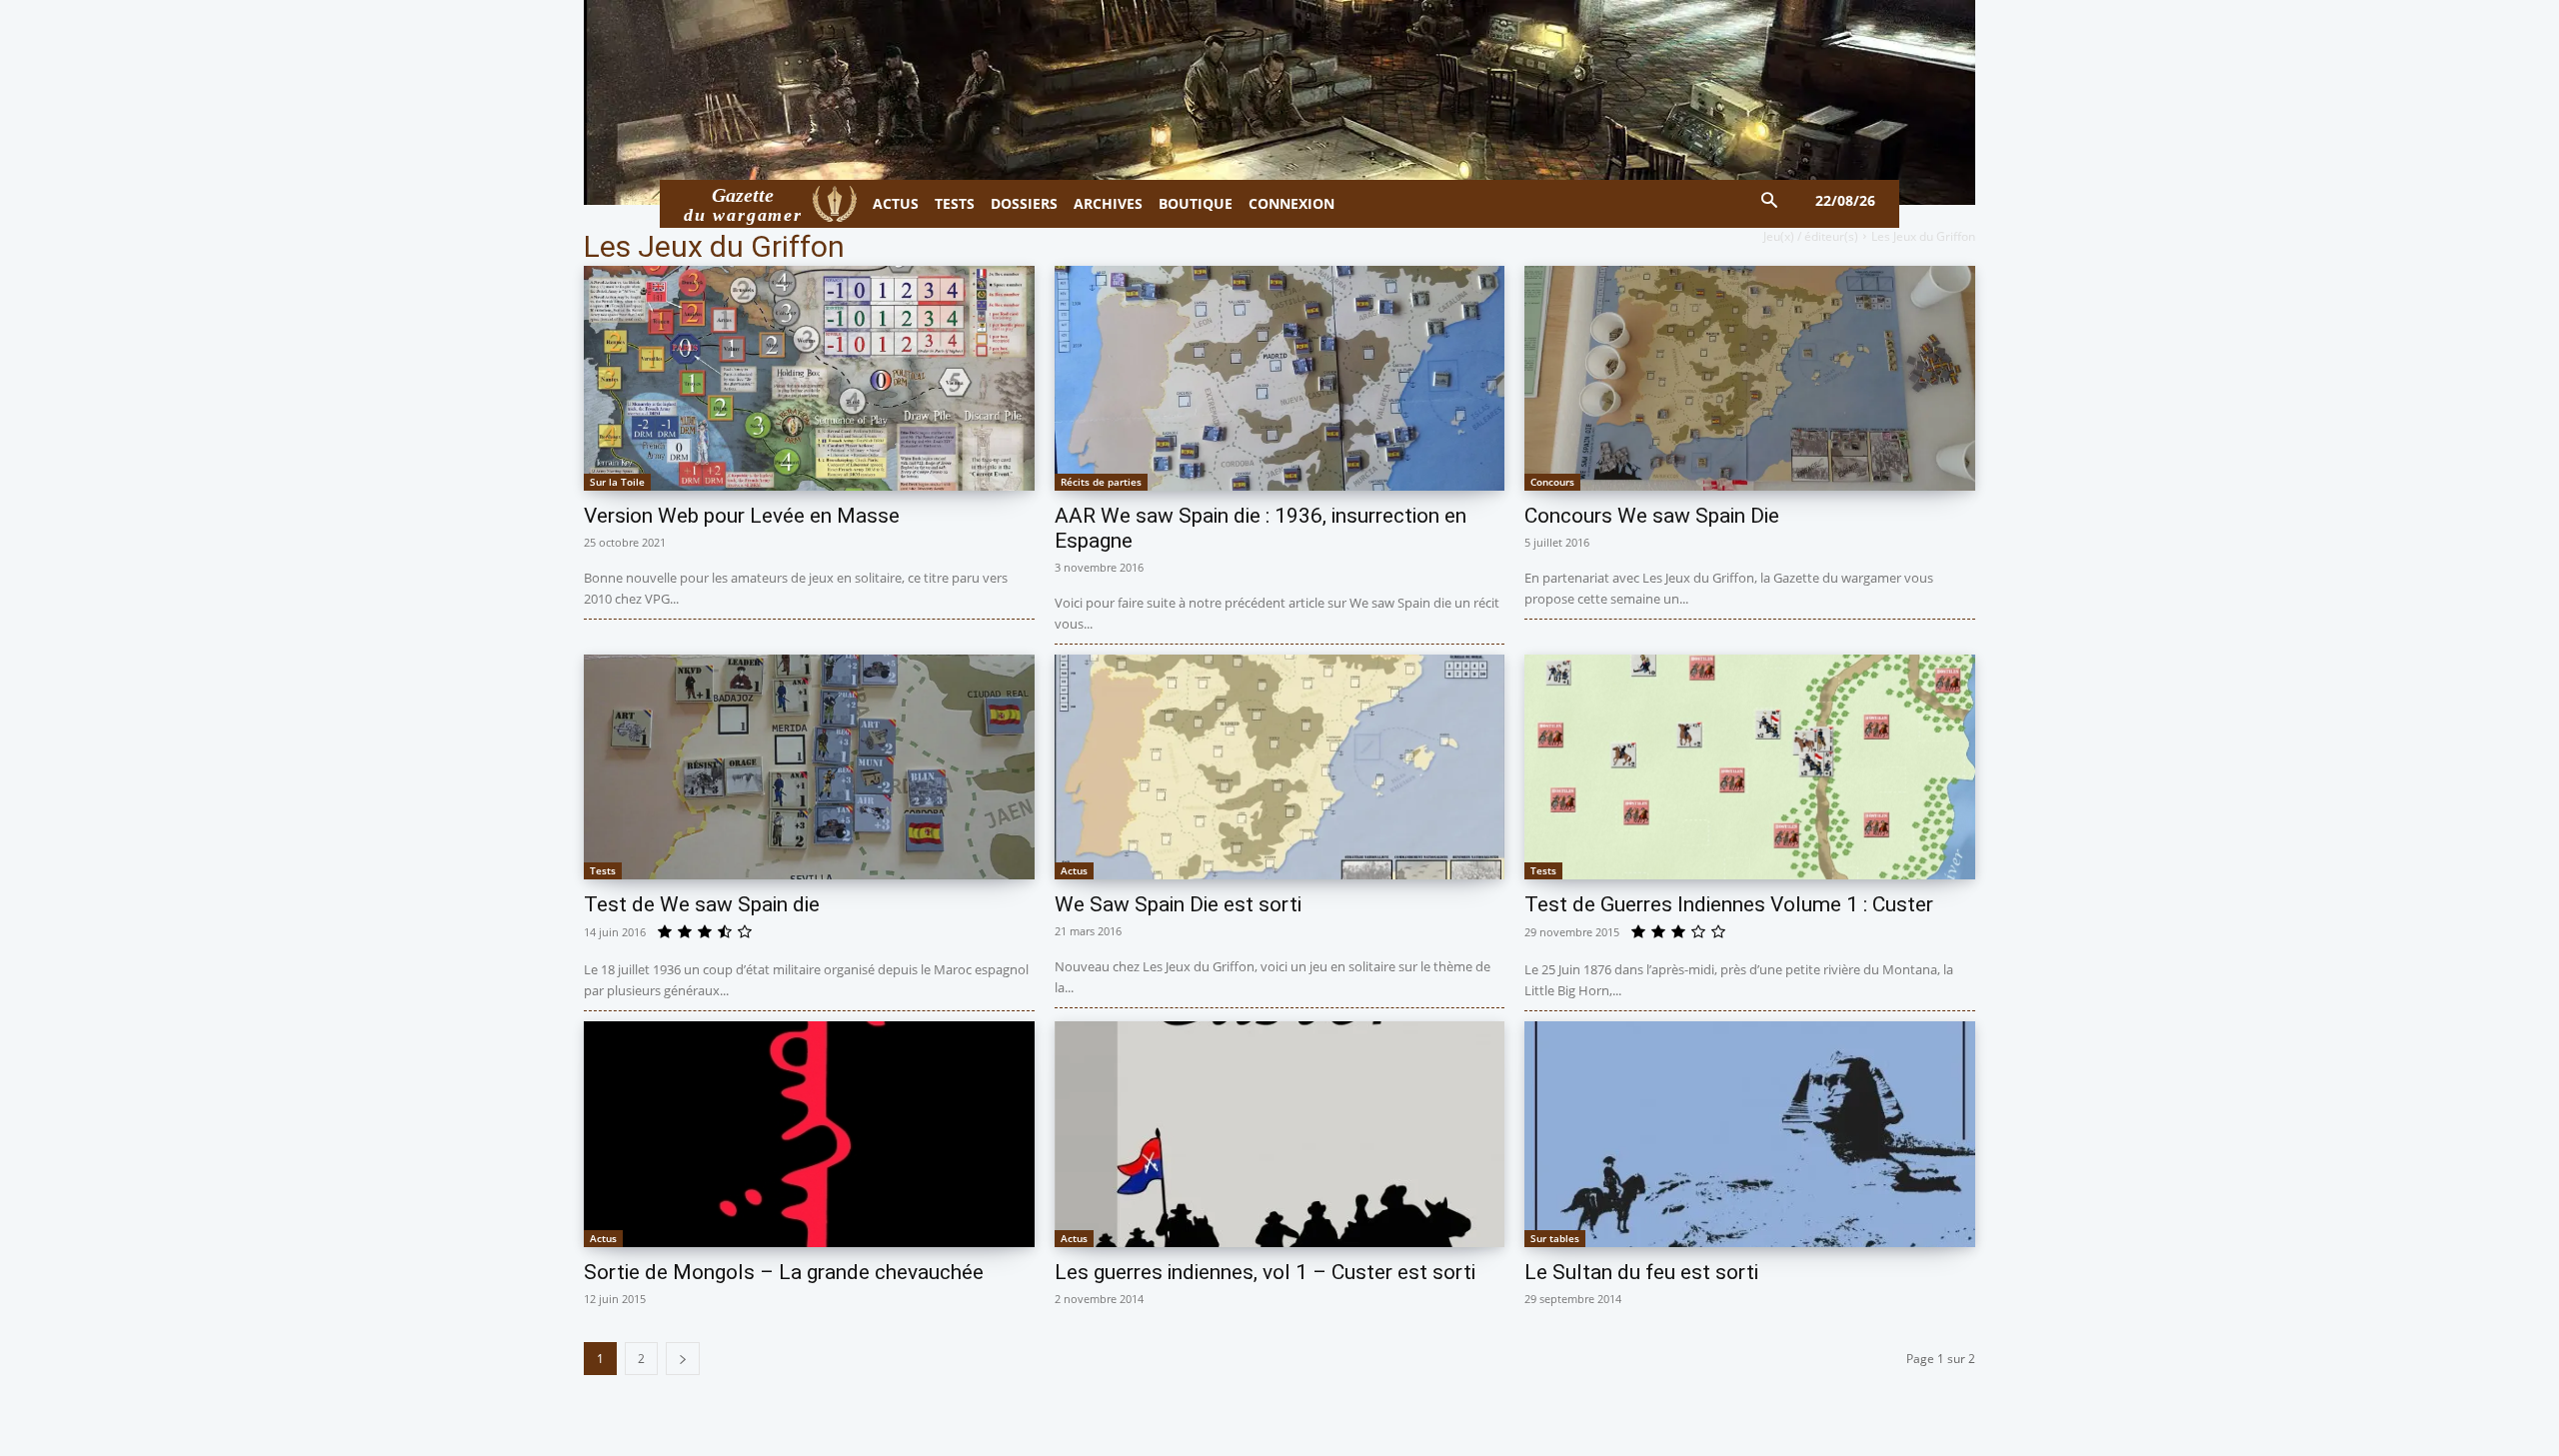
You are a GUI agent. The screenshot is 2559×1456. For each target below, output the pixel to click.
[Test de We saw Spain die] (809, 767)
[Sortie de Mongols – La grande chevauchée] (809, 1134)
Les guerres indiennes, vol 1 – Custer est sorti (1265, 1272)
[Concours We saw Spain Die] (1750, 378)
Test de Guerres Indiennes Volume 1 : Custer (1729, 904)
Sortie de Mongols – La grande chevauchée (784, 1272)
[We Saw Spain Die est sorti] (1280, 767)
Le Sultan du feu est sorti (1641, 1272)
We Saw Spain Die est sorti (1178, 904)
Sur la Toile (617, 482)
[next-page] (683, 1359)
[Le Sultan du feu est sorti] (1750, 1134)
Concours (1552, 482)
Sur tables (1555, 1238)
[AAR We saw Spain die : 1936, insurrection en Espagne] (1280, 378)
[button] (1770, 201)
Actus (1074, 870)
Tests (603, 870)
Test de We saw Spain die (702, 904)
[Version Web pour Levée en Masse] (809, 378)
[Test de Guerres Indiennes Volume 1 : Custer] (1750, 767)
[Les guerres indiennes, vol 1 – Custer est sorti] (1280, 1134)
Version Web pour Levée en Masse (742, 516)
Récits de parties (1101, 482)
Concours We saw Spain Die (1652, 516)
